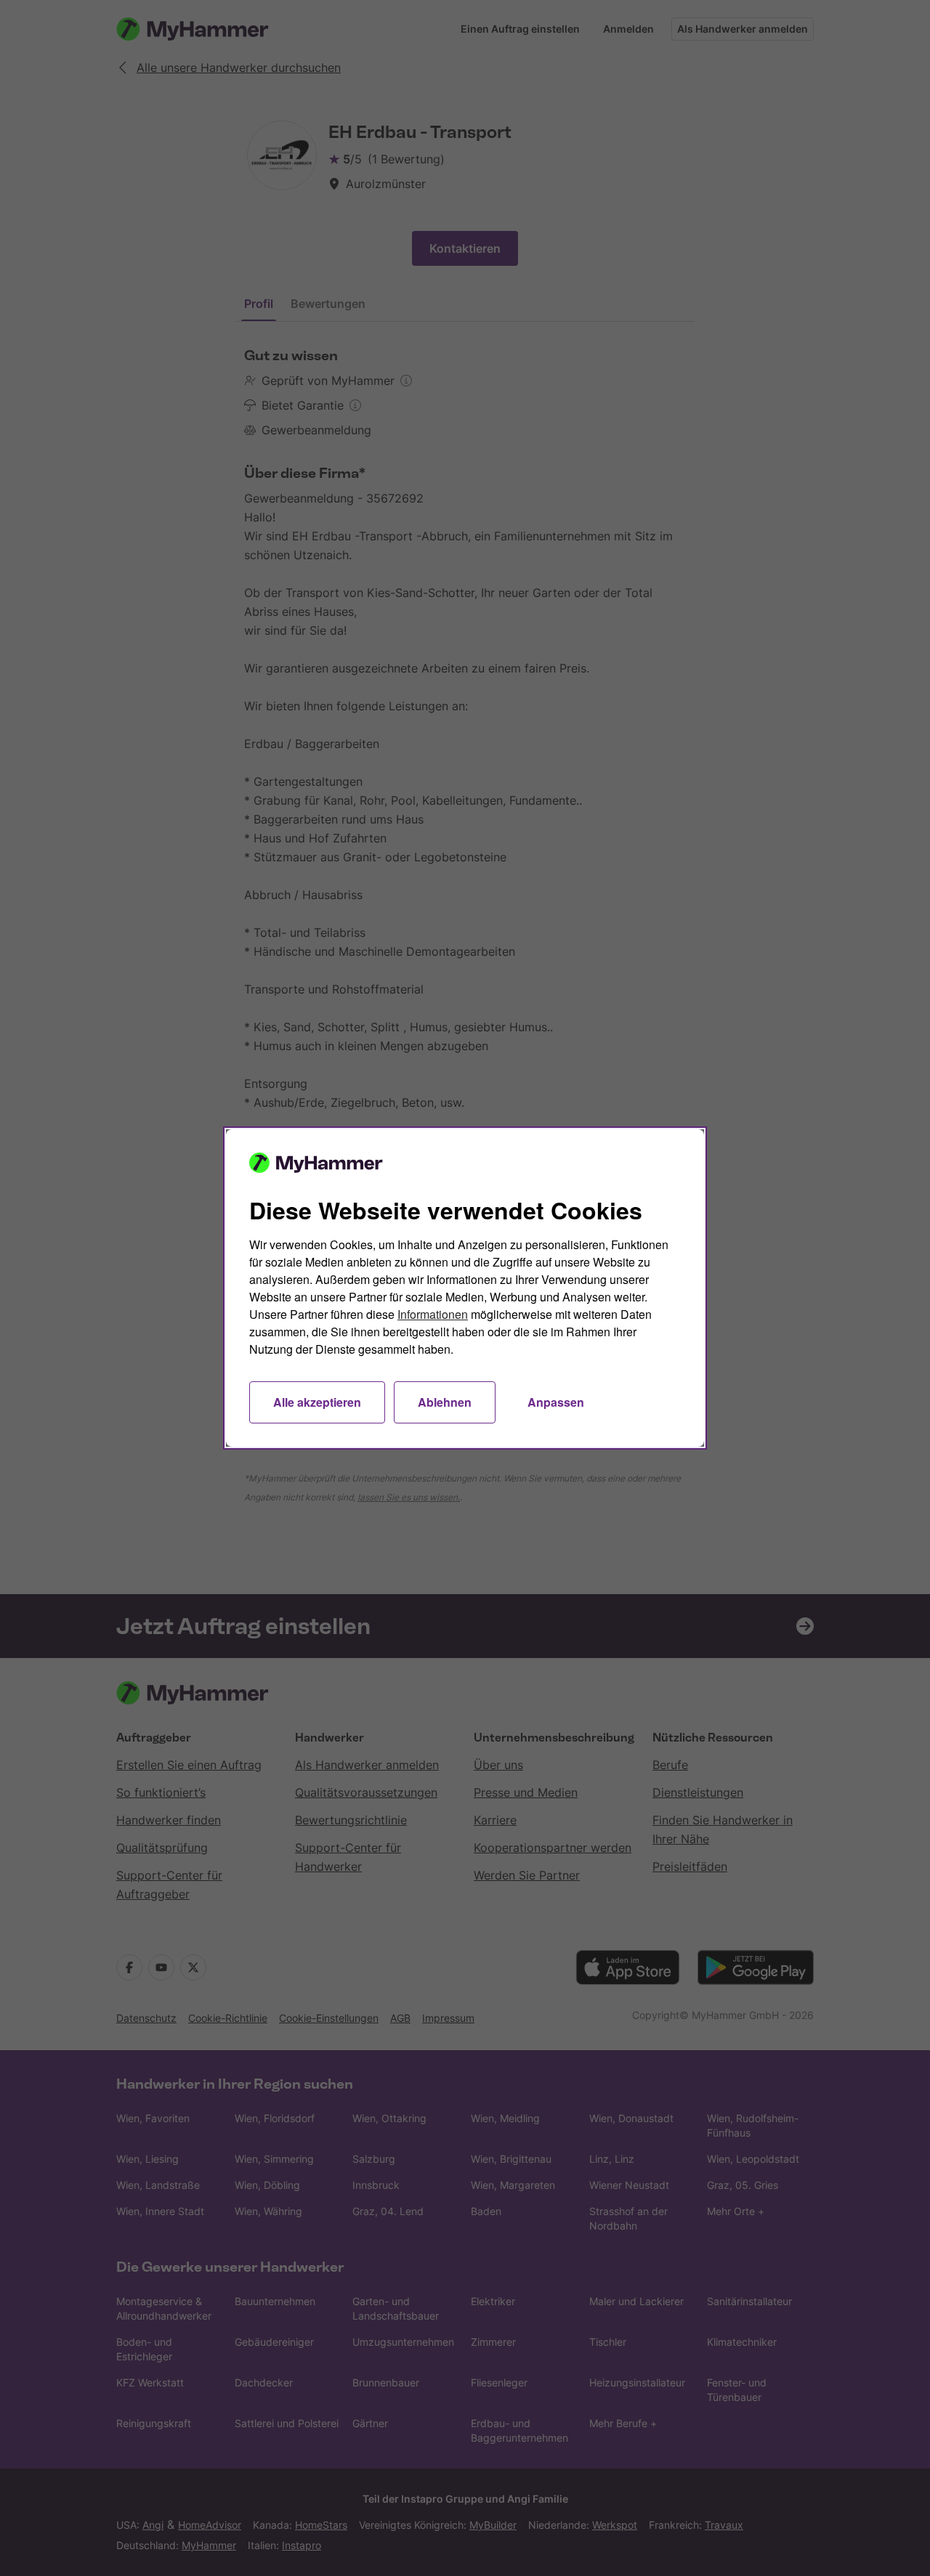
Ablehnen (445, 1402)
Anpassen (556, 1402)
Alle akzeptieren (317, 1402)
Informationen (433, 1314)
